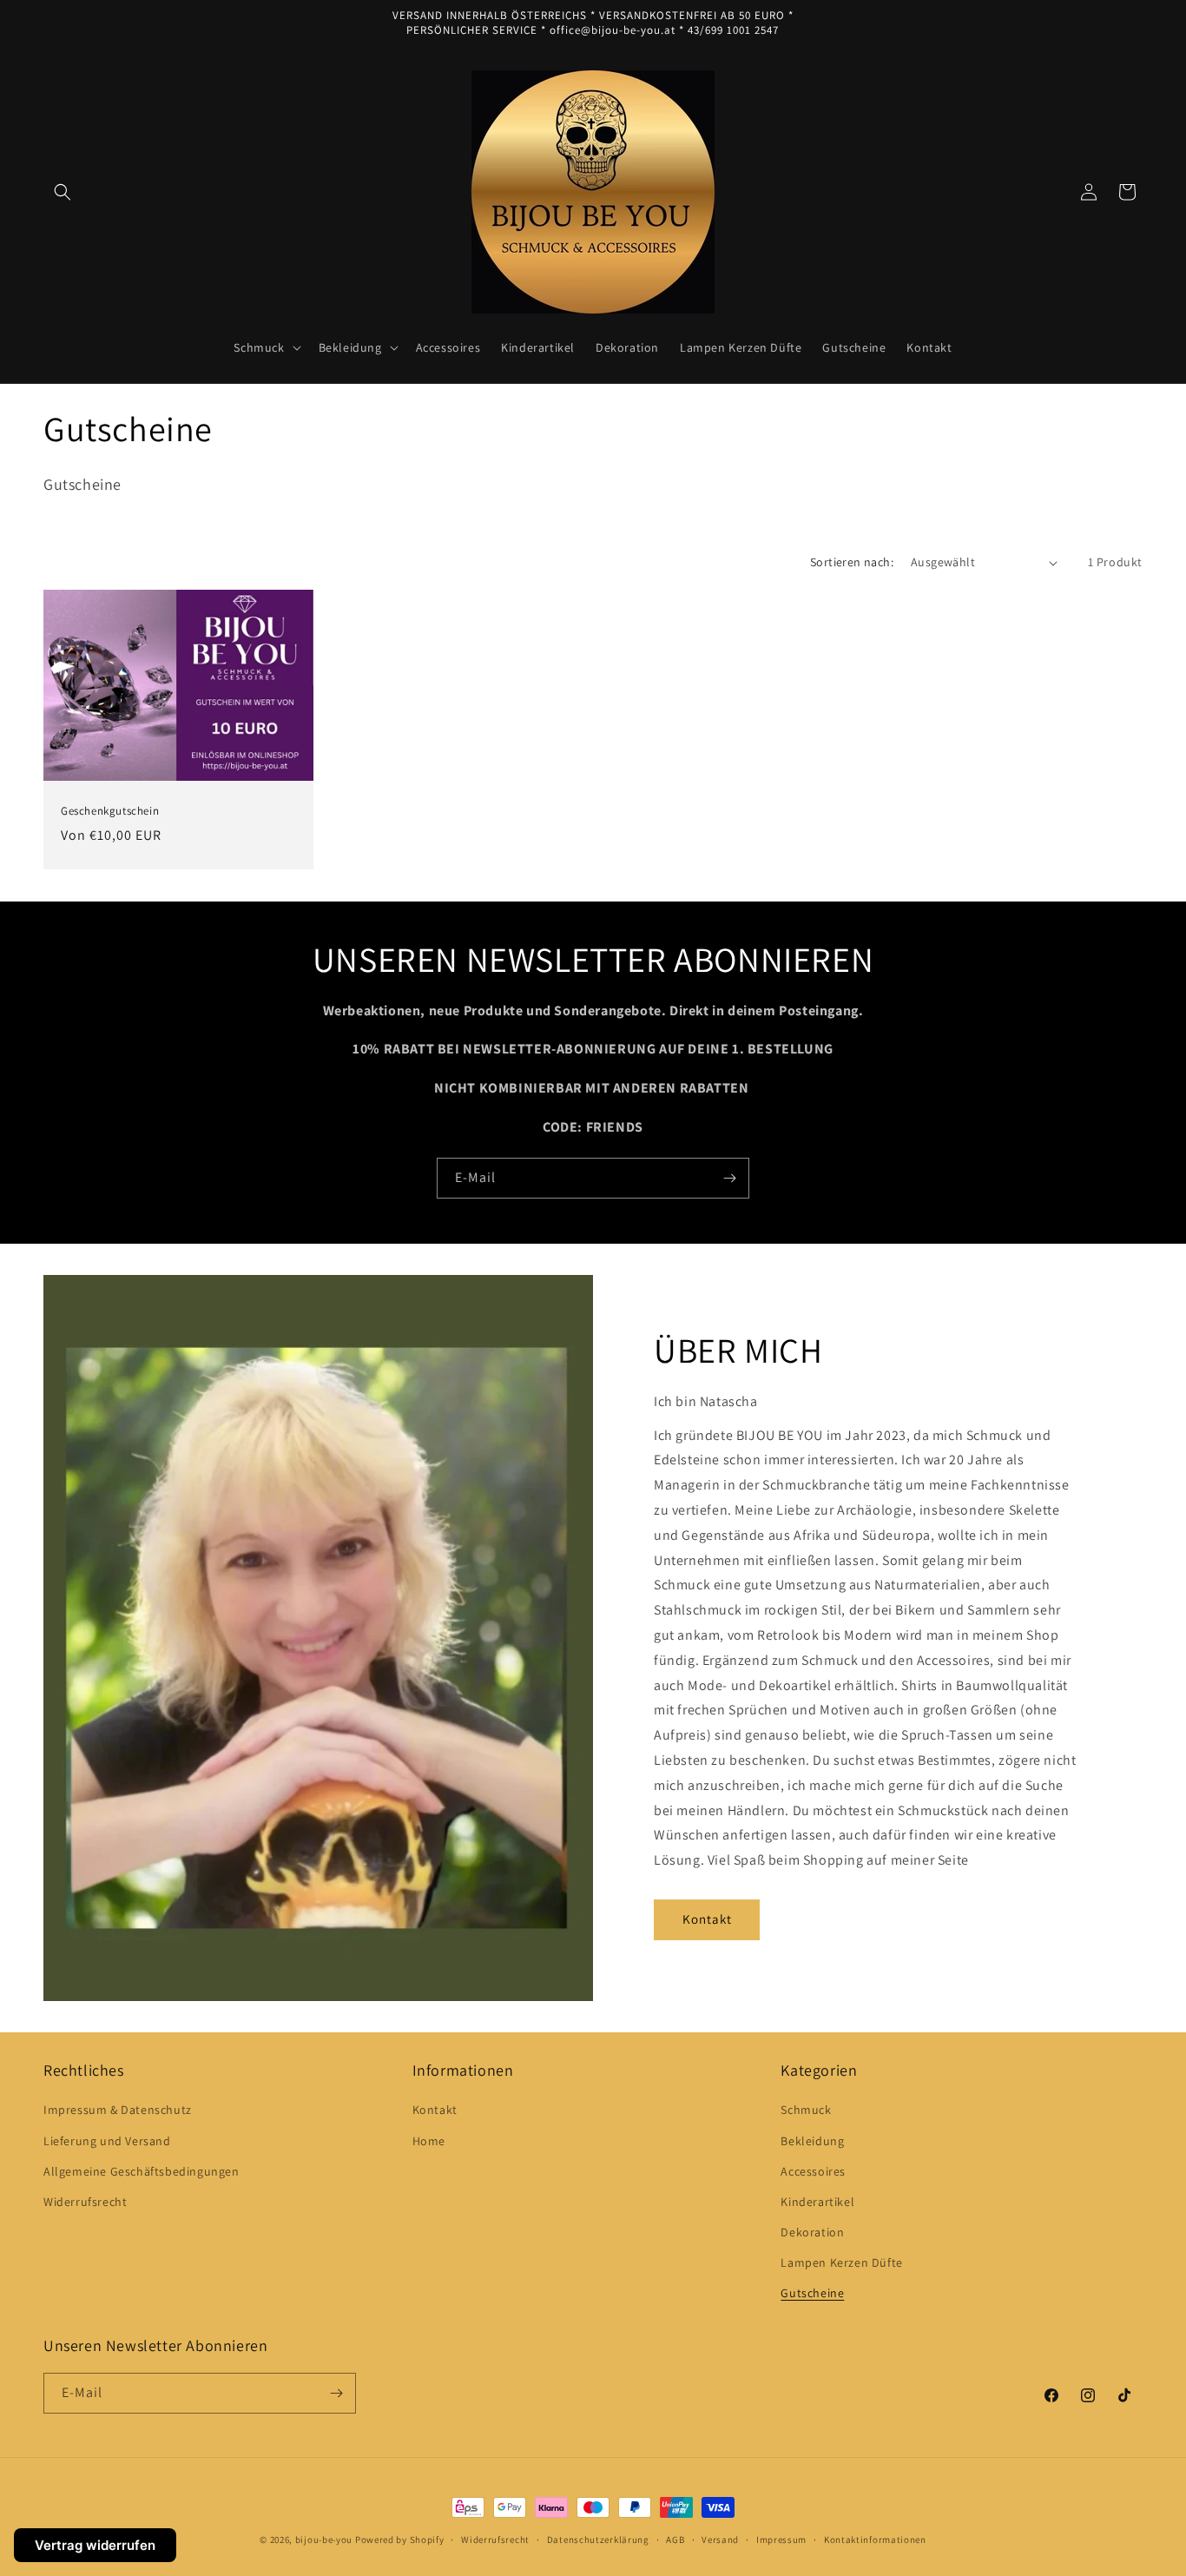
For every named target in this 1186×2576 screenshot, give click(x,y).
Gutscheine (812, 2293)
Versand (720, 2540)
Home (429, 2141)
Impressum (781, 2540)
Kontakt (707, 1919)
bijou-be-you (324, 2540)
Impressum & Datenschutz (118, 2110)
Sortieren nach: (852, 562)
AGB (675, 2540)
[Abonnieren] (729, 1178)
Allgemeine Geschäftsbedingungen (142, 2171)
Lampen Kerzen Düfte (841, 2262)
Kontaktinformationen (875, 2540)
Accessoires (813, 2171)
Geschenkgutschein (110, 812)
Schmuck (806, 2110)
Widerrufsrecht (85, 2202)
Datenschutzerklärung (598, 2540)
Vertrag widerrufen (95, 2545)
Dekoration (812, 2232)
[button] (63, 192)
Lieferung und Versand (107, 2141)
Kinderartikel (817, 2202)
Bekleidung (812, 2141)
